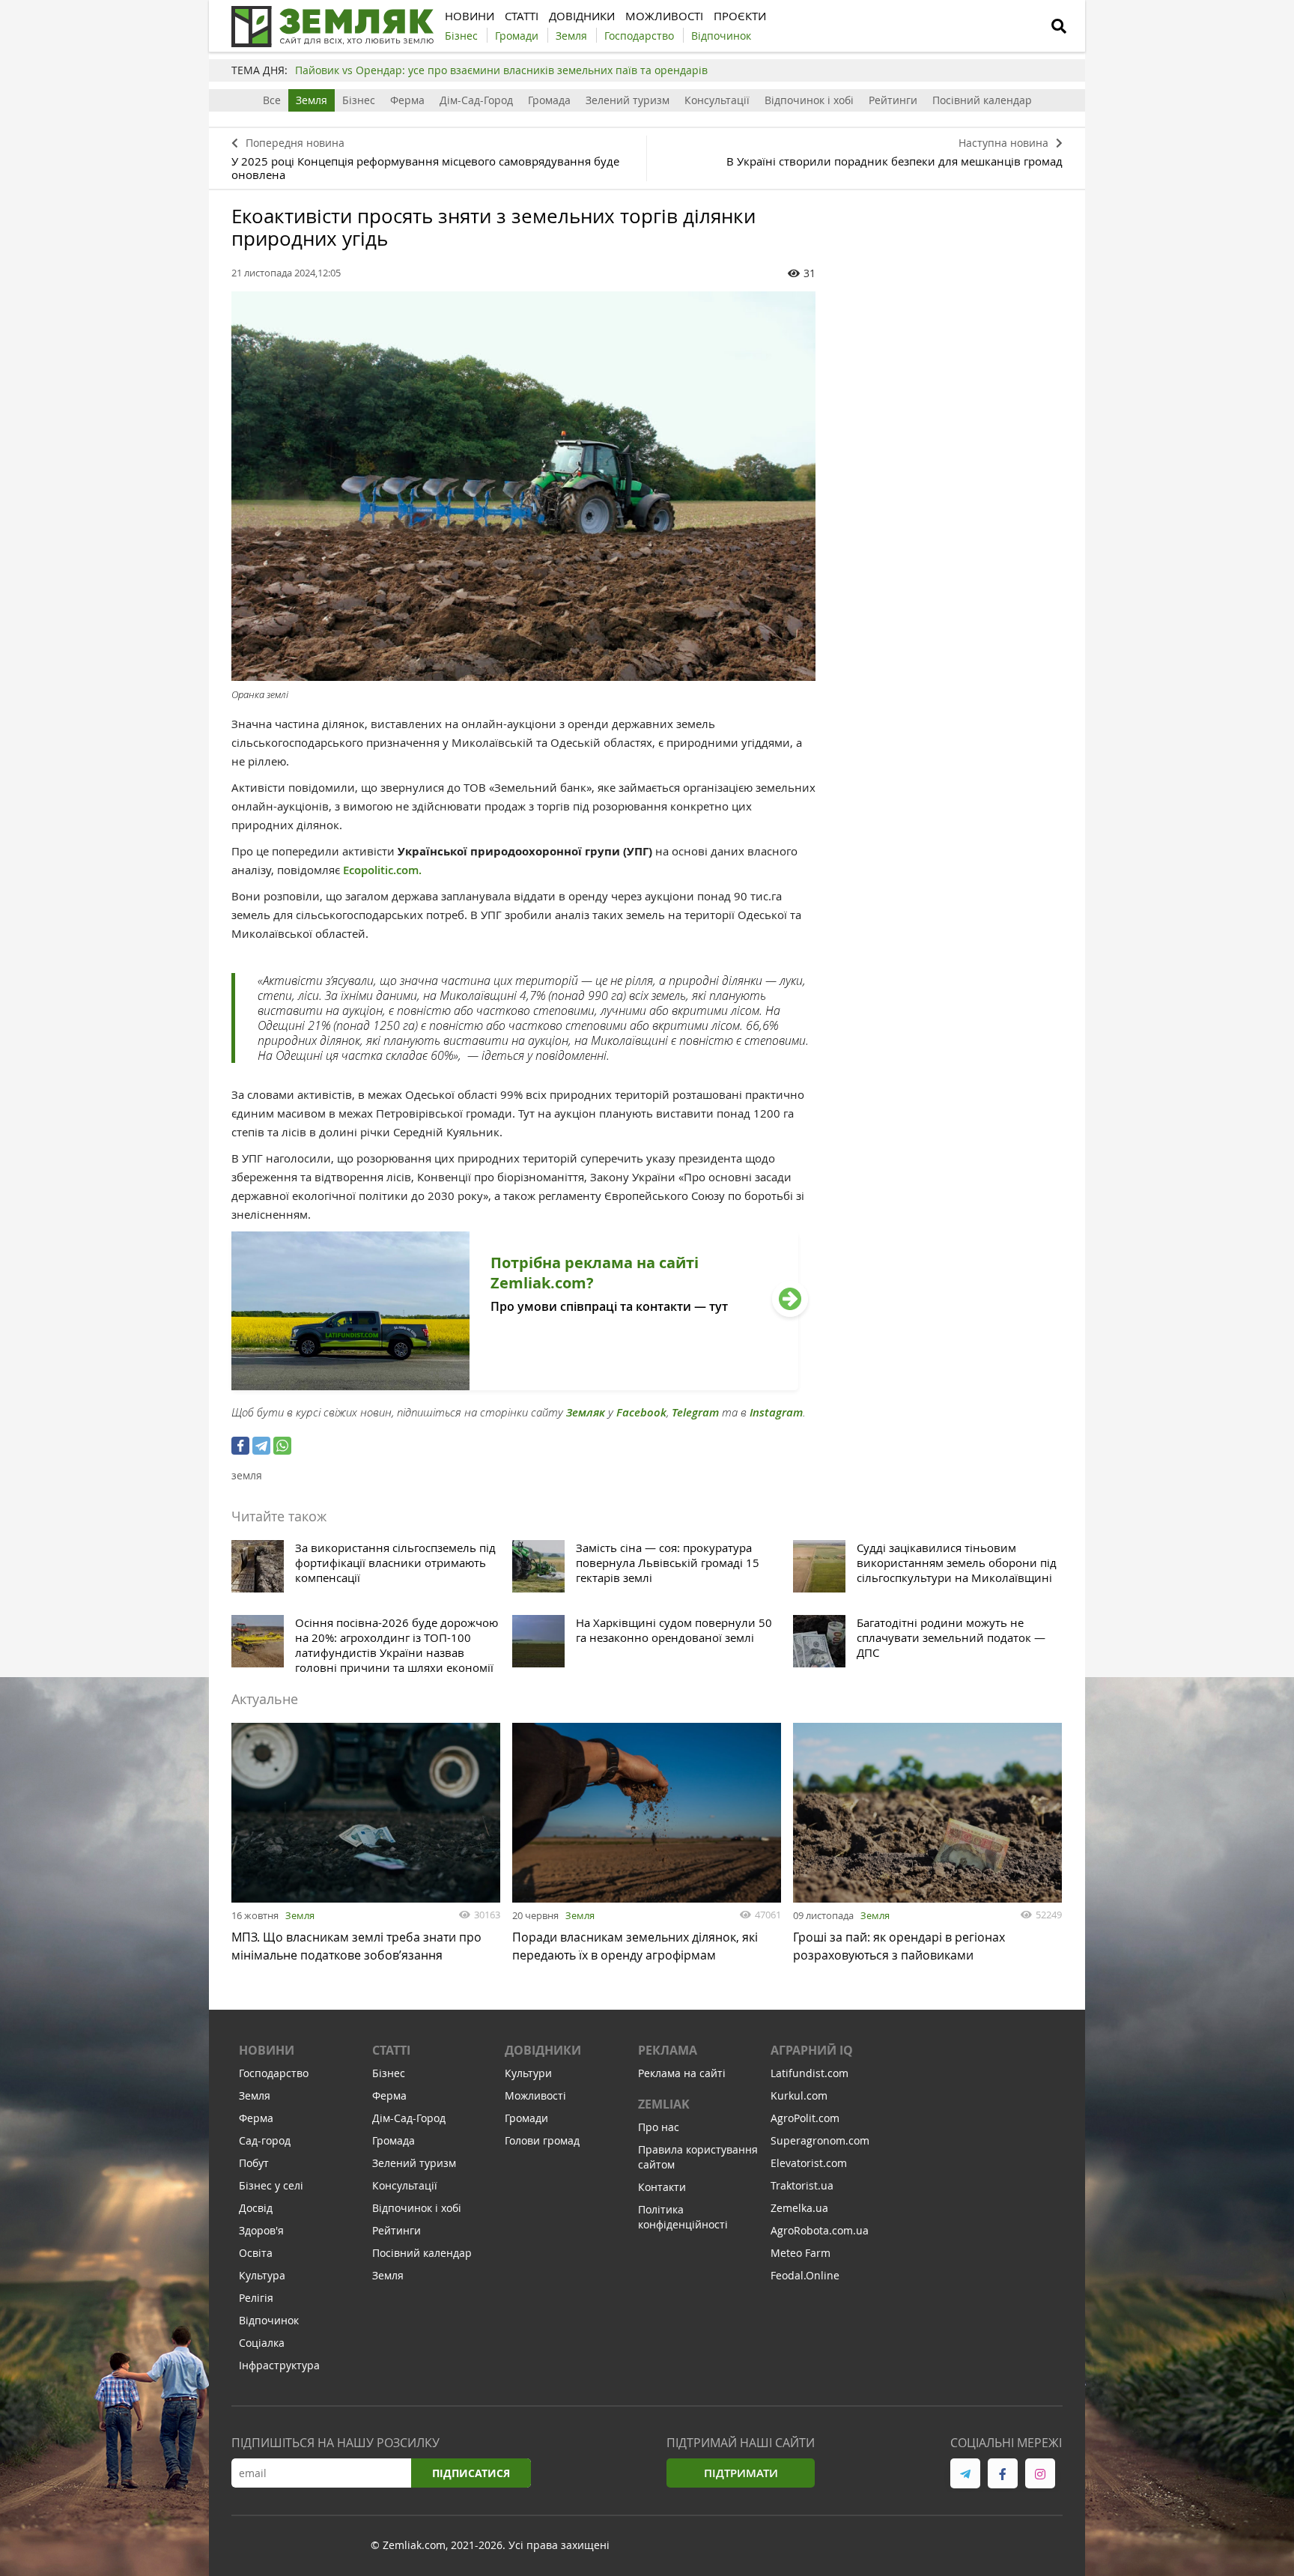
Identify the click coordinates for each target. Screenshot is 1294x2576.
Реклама (668, 2050)
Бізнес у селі (271, 2185)
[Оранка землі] (523, 486)
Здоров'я (261, 2230)
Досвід (256, 2208)
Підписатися (471, 2473)
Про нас (659, 2127)
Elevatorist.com (809, 2163)
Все (272, 100)
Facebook (641, 1412)
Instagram (776, 1412)
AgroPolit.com (805, 2118)
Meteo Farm (801, 2253)
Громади (526, 2118)
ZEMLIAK (664, 2104)
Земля (312, 100)
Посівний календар (982, 100)
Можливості (535, 2095)
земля (247, 1475)
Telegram (695, 1412)
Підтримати (741, 2473)
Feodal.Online (805, 2275)
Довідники (543, 2050)
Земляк (586, 1412)
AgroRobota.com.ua (820, 2230)
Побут (254, 2163)
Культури (528, 2073)
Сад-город (265, 2140)
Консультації (717, 100)
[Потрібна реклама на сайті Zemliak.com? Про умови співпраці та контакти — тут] (515, 1386)
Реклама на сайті (682, 2073)
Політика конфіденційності (683, 2217)
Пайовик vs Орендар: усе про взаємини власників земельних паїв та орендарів (501, 70)
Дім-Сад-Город (476, 100)
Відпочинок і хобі (809, 100)
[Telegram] (261, 1446)
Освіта (256, 2253)
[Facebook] (240, 1446)
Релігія (256, 2298)
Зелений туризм (628, 100)
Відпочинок (269, 2320)
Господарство (274, 2073)
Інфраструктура (279, 2365)
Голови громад (542, 2140)
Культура (262, 2275)
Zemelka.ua (799, 2208)
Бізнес (359, 100)
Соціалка (262, 2343)
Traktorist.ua (802, 2185)
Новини (267, 2050)
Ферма (407, 100)
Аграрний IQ (812, 2050)
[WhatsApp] (282, 1446)
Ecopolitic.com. (382, 870)
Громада (549, 100)
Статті (391, 2050)
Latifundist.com (809, 2073)
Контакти (662, 2187)
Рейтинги (893, 100)
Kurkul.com (799, 2095)
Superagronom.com (820, 2140)
